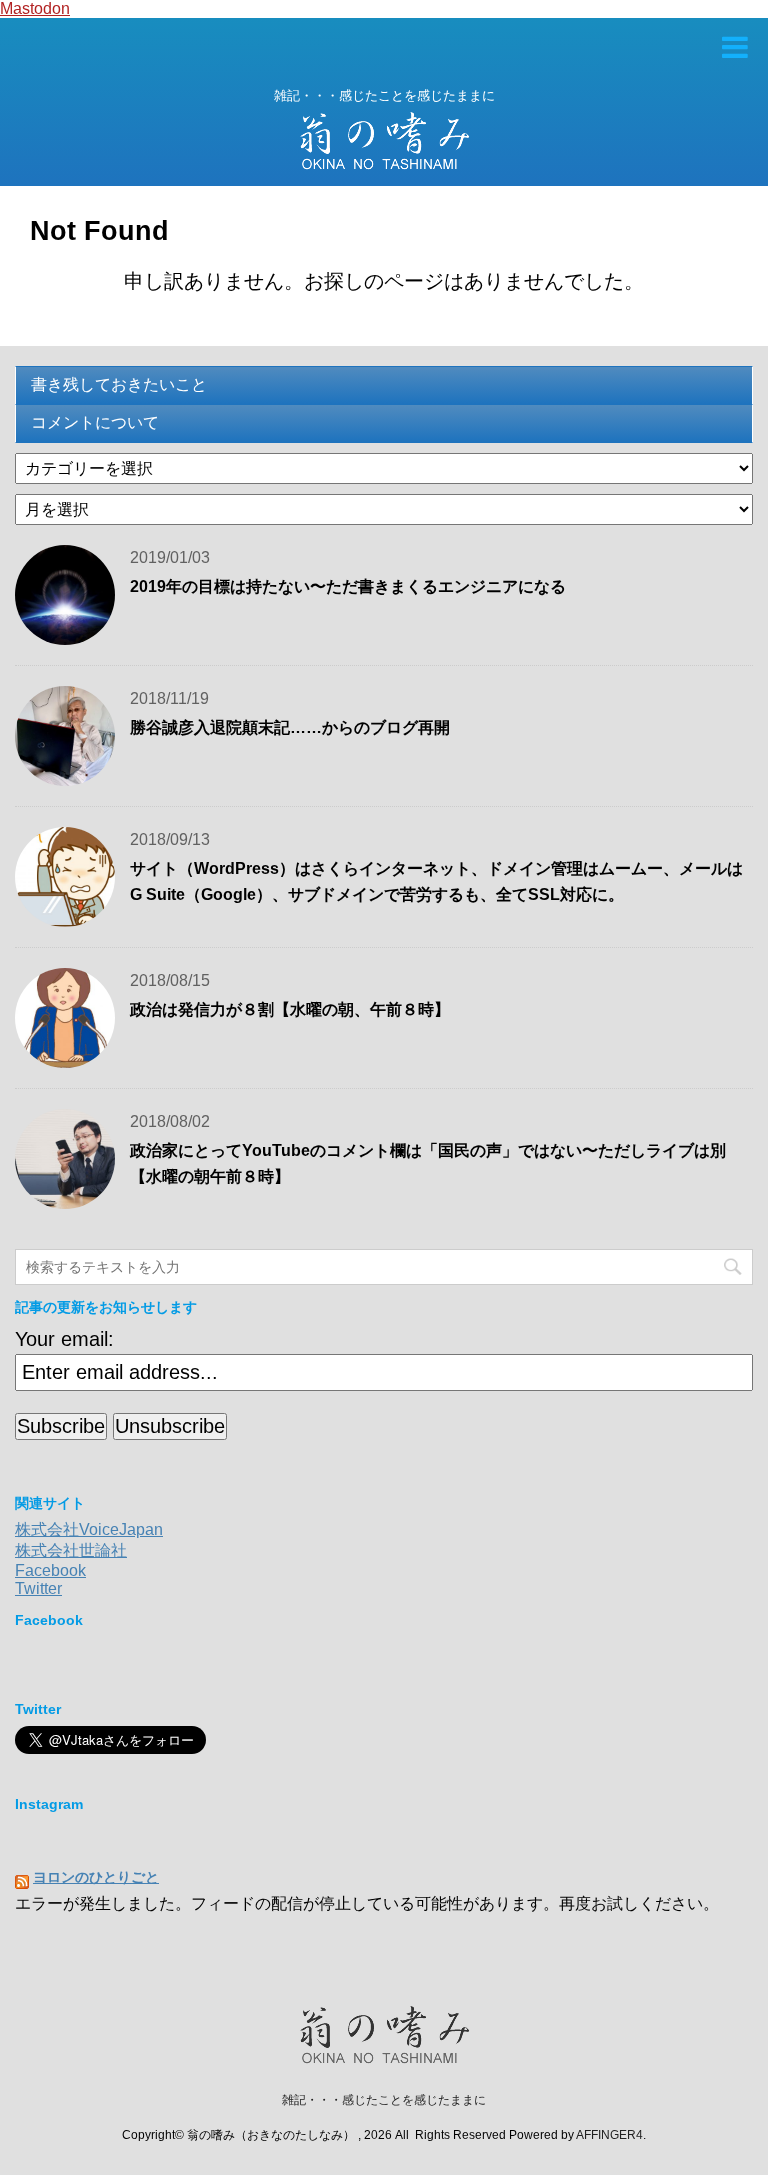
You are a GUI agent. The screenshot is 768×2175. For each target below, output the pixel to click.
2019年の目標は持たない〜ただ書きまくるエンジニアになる (348, 586)
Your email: (64, 1339)
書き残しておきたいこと (119, 384)
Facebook (50, 1570)
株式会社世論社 (71, 1550)
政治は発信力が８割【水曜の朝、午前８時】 (290, 1009)
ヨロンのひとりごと (96, 1877)
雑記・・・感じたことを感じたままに (384, 2100)
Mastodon (35, 8)
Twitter (38, 1588)
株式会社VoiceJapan (89, 1529)
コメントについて (95, 422)
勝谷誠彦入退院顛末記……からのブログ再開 (290, 727)
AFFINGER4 (609, 2135)
